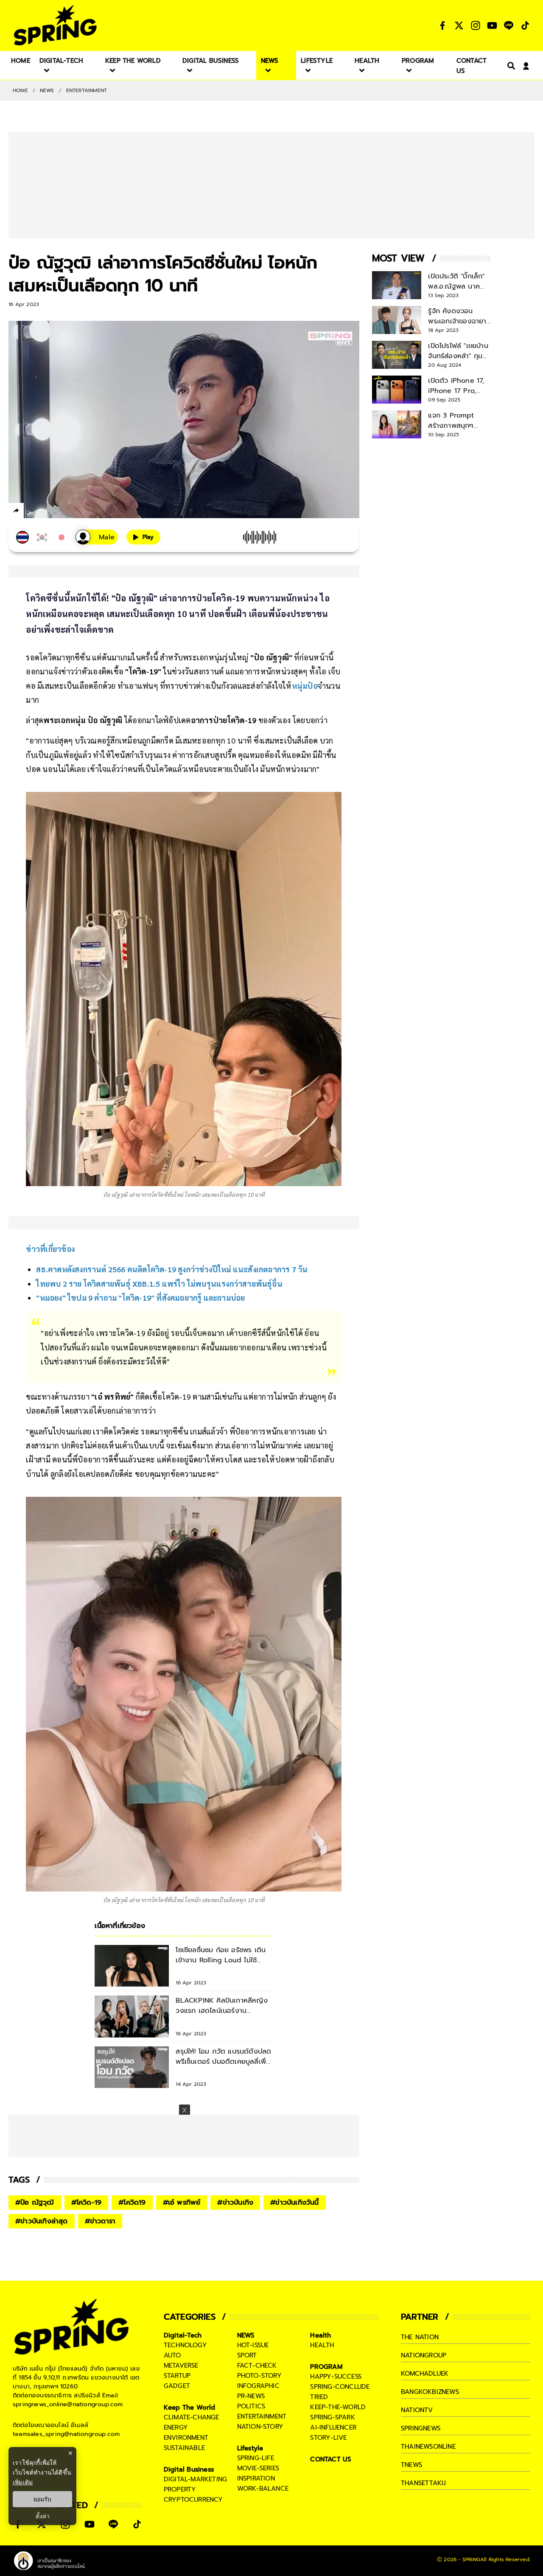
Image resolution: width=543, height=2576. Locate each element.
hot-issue (253, 2345)
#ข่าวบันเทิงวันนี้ (294, 2203)
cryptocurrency (193, 2500)
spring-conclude (340, 2387)
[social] (442, 25)
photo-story (259, 2376)
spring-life (256, 2458)
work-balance (263, 2489)
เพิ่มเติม (23, 2482)
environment (186, 2438)
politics (251, 2406)
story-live (328, 2438)
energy (176, 2427)
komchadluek (425, 2374)
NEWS (47, 90)
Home (20, 90)
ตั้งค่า (43, 2516)
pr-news (251, 2396)
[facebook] (32, 512)
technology (185, 2345)
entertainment (262, 2416)
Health (320, 2335)
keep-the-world (338, 2407)
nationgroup (424, 2355)
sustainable (184, 2448)
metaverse (181, 2366)
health (322, 2345)
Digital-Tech (183, 2335)
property (180, 2489)
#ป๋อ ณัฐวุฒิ (35, 2203)
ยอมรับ (42, 2499)
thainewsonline (428, 2447)
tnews (411, 2465)
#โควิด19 (132, 2203)
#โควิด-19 (87, 2203)
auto (172, 2355)
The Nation (420, 2337)
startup (177, 2376)
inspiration (256, 2478)
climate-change (192, 2417)
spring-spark (332, 2417)
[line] (62, 512)
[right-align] (509, 66)
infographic (258, 2386)
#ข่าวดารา (100, 2221)
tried (319, 2397)
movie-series (258, 2468)
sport (247, 2355)
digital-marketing (195, 2479)
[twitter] (47, 510)
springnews (421, 2428)
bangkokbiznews (430, 2392)
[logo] (55, 25)
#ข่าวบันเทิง (235, 2203)
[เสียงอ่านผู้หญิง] (97, 537)
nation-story (260, 2427)
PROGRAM (326, 2367)
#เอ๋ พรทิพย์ (182, 2203)
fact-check (257, 2366)
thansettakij (423, 2483)
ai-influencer (333, 2427)
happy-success (336, 2377)
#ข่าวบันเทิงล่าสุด (42, 2221)
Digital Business (189, 2469)
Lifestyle (250, 2448)
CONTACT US (331, 2459)
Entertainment (87, 90)
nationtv (417, 2410)
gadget (177, 2386)
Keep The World (190, 2408)
